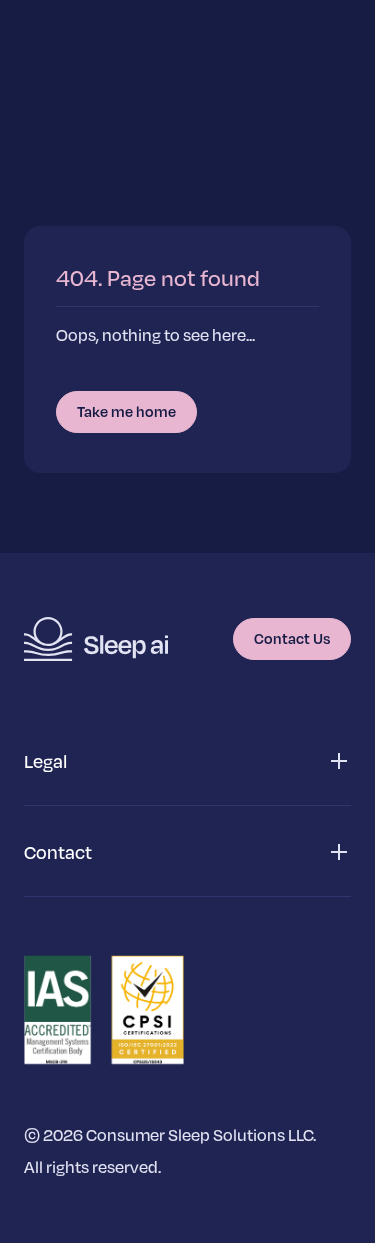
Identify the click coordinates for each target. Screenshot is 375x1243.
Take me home (126, 411)
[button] (187, 761)
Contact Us (292, 638)
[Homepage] (96, 639)
